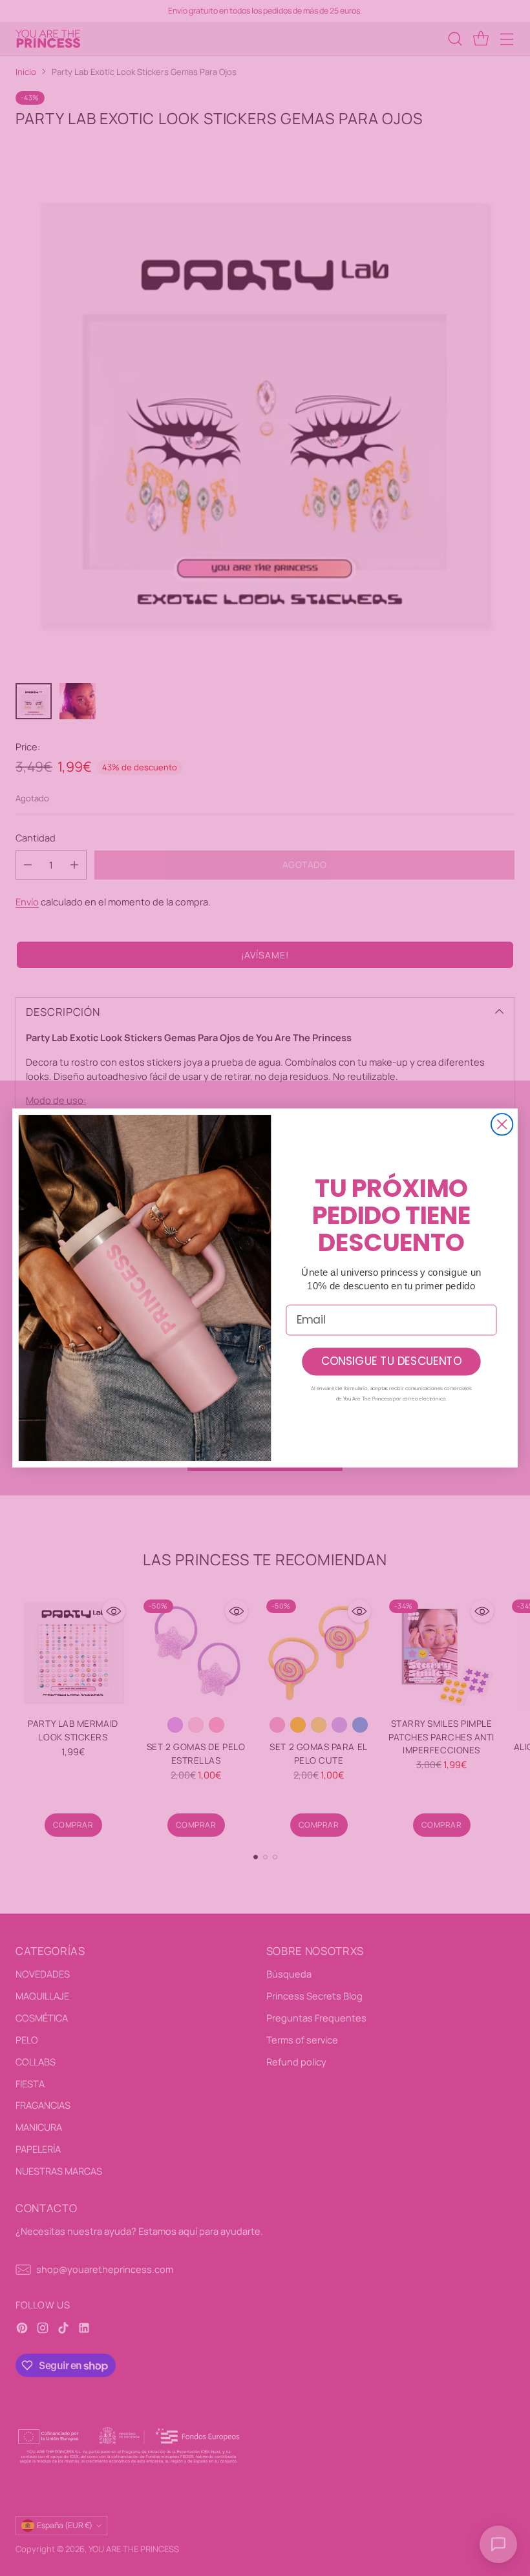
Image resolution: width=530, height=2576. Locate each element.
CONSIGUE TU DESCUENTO (391, 1362)
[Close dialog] (502, 1124)
